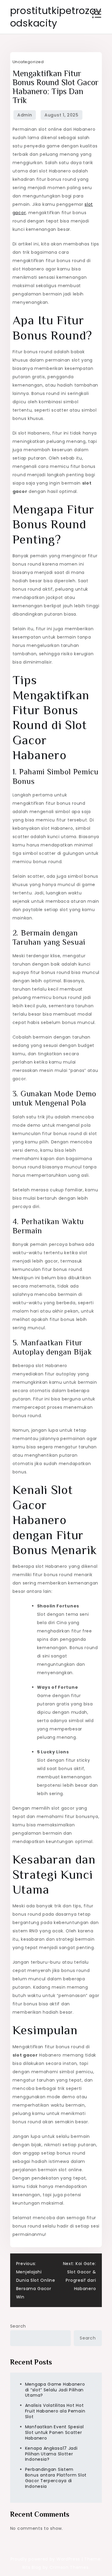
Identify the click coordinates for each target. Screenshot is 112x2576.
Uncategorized (28, 62)
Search (18, 2326)
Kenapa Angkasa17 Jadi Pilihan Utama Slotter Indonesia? (51, 2454)
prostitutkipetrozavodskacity (56, 17)
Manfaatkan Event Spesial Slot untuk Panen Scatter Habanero (55, 2432)
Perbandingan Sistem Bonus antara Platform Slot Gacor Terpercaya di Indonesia (56, 2478)
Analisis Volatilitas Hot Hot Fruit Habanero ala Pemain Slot (55, 2411)
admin (25, 115)
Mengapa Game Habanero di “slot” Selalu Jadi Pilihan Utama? (55, 2390)
